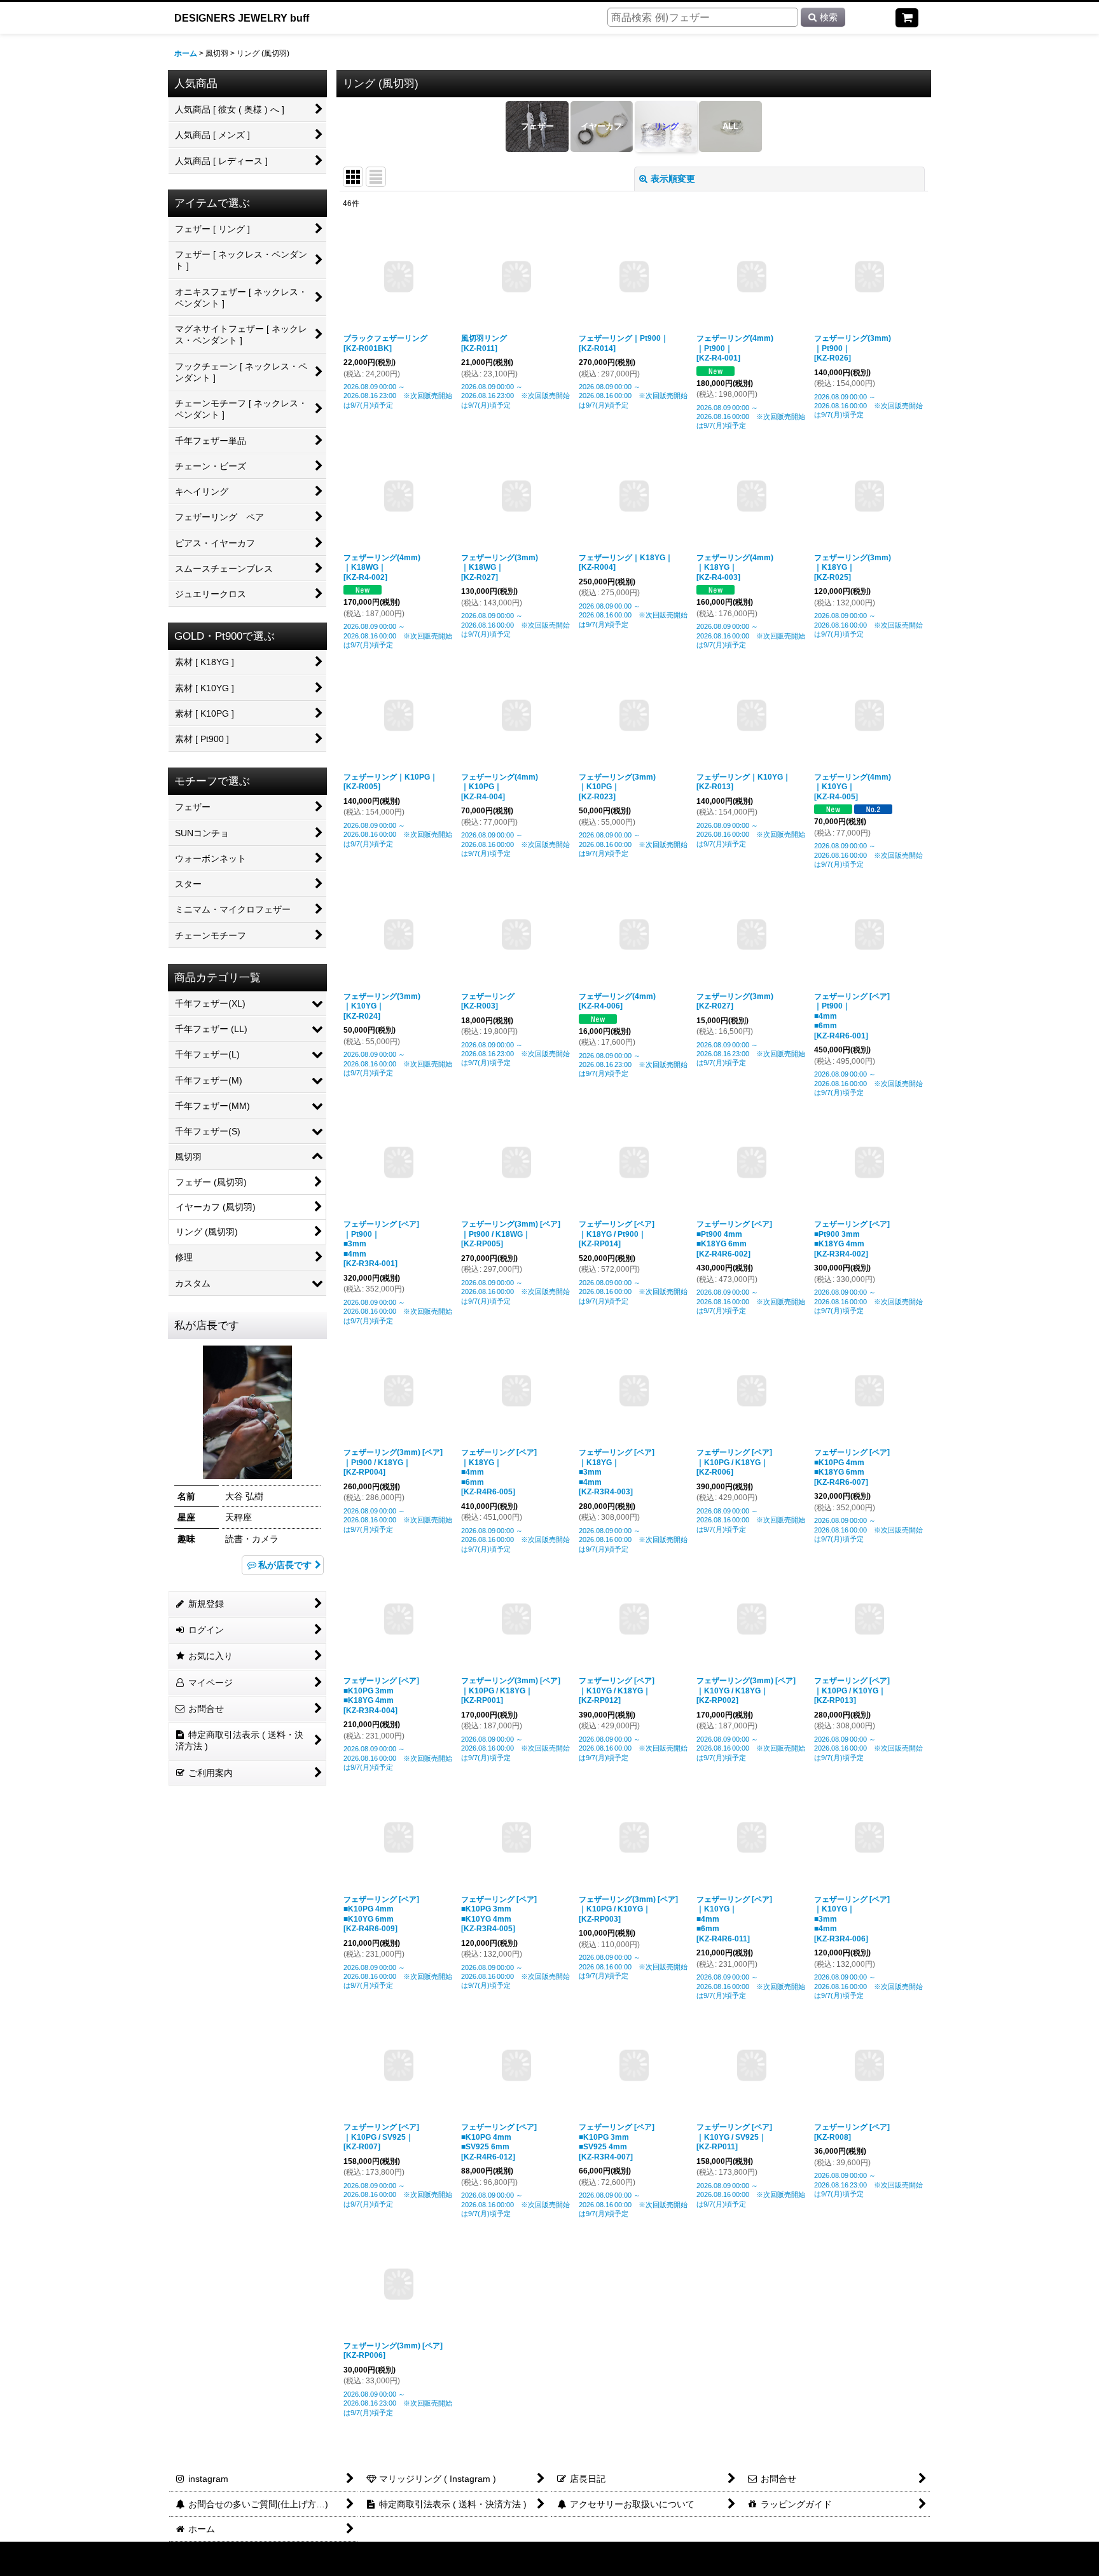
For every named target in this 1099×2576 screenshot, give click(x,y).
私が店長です (285, 1565)
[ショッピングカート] (907, 18)
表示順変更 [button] (673, 179)
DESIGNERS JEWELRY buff (242, 18)
